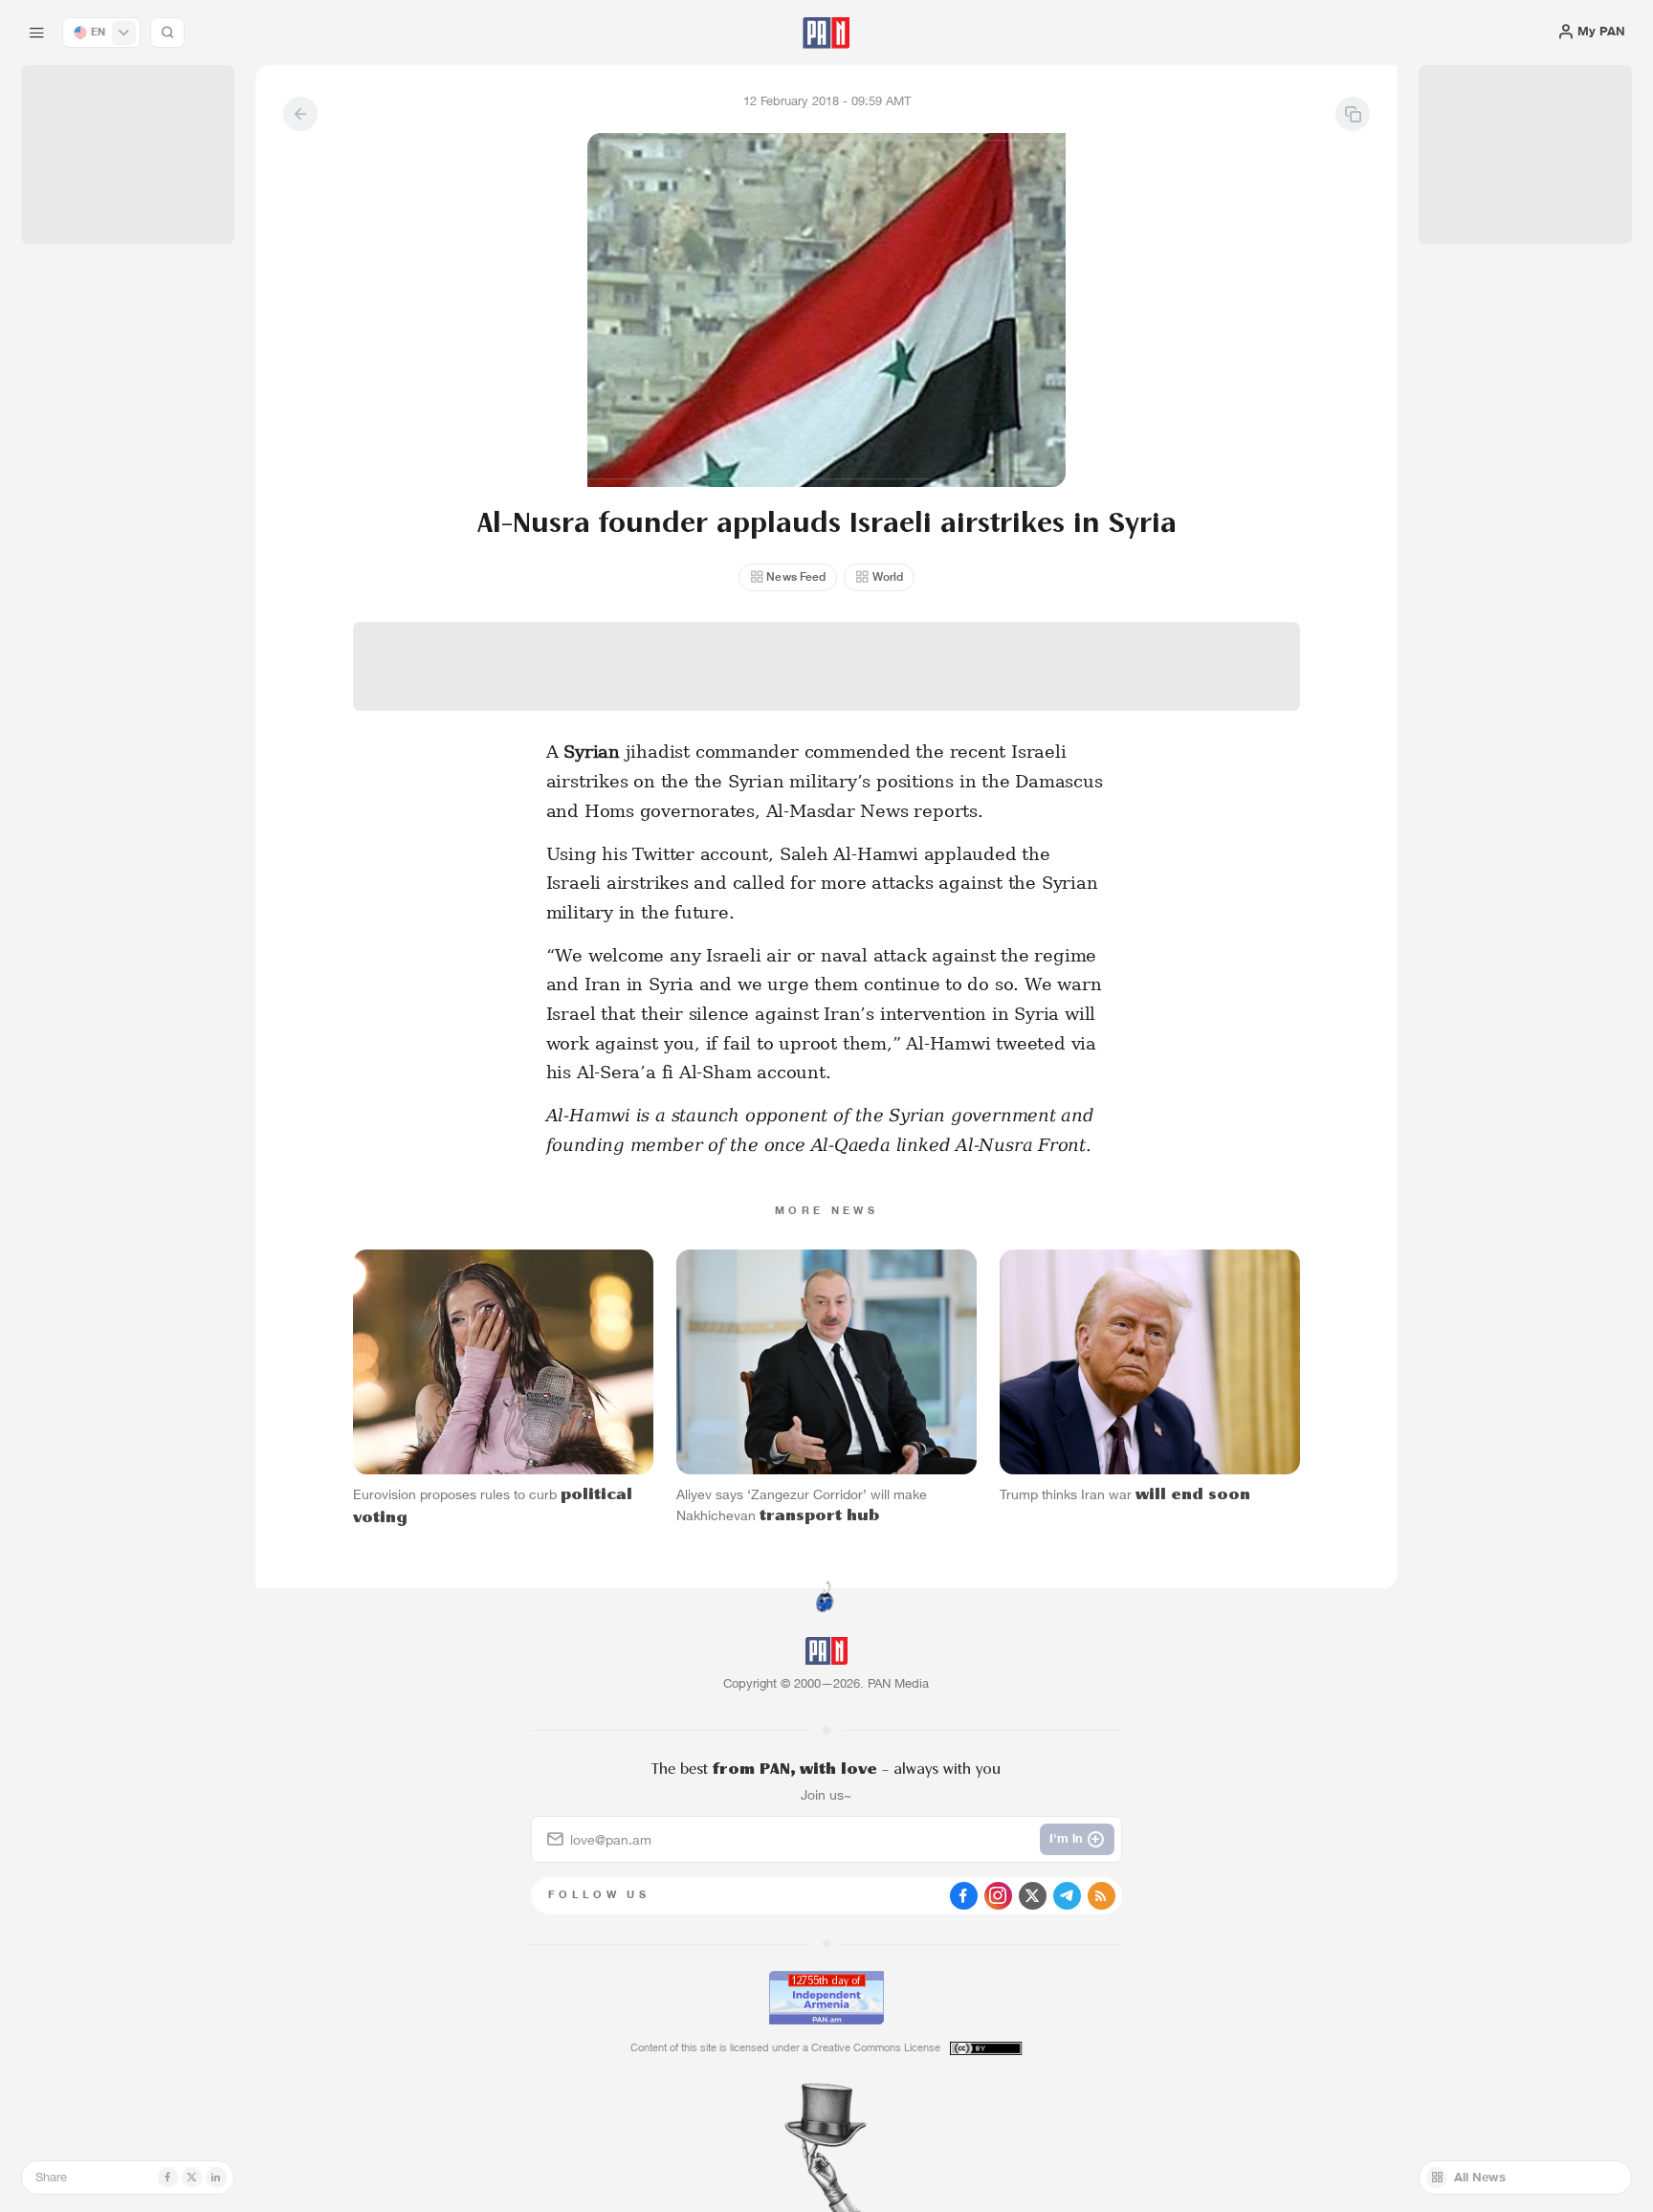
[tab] (1038, 563)
